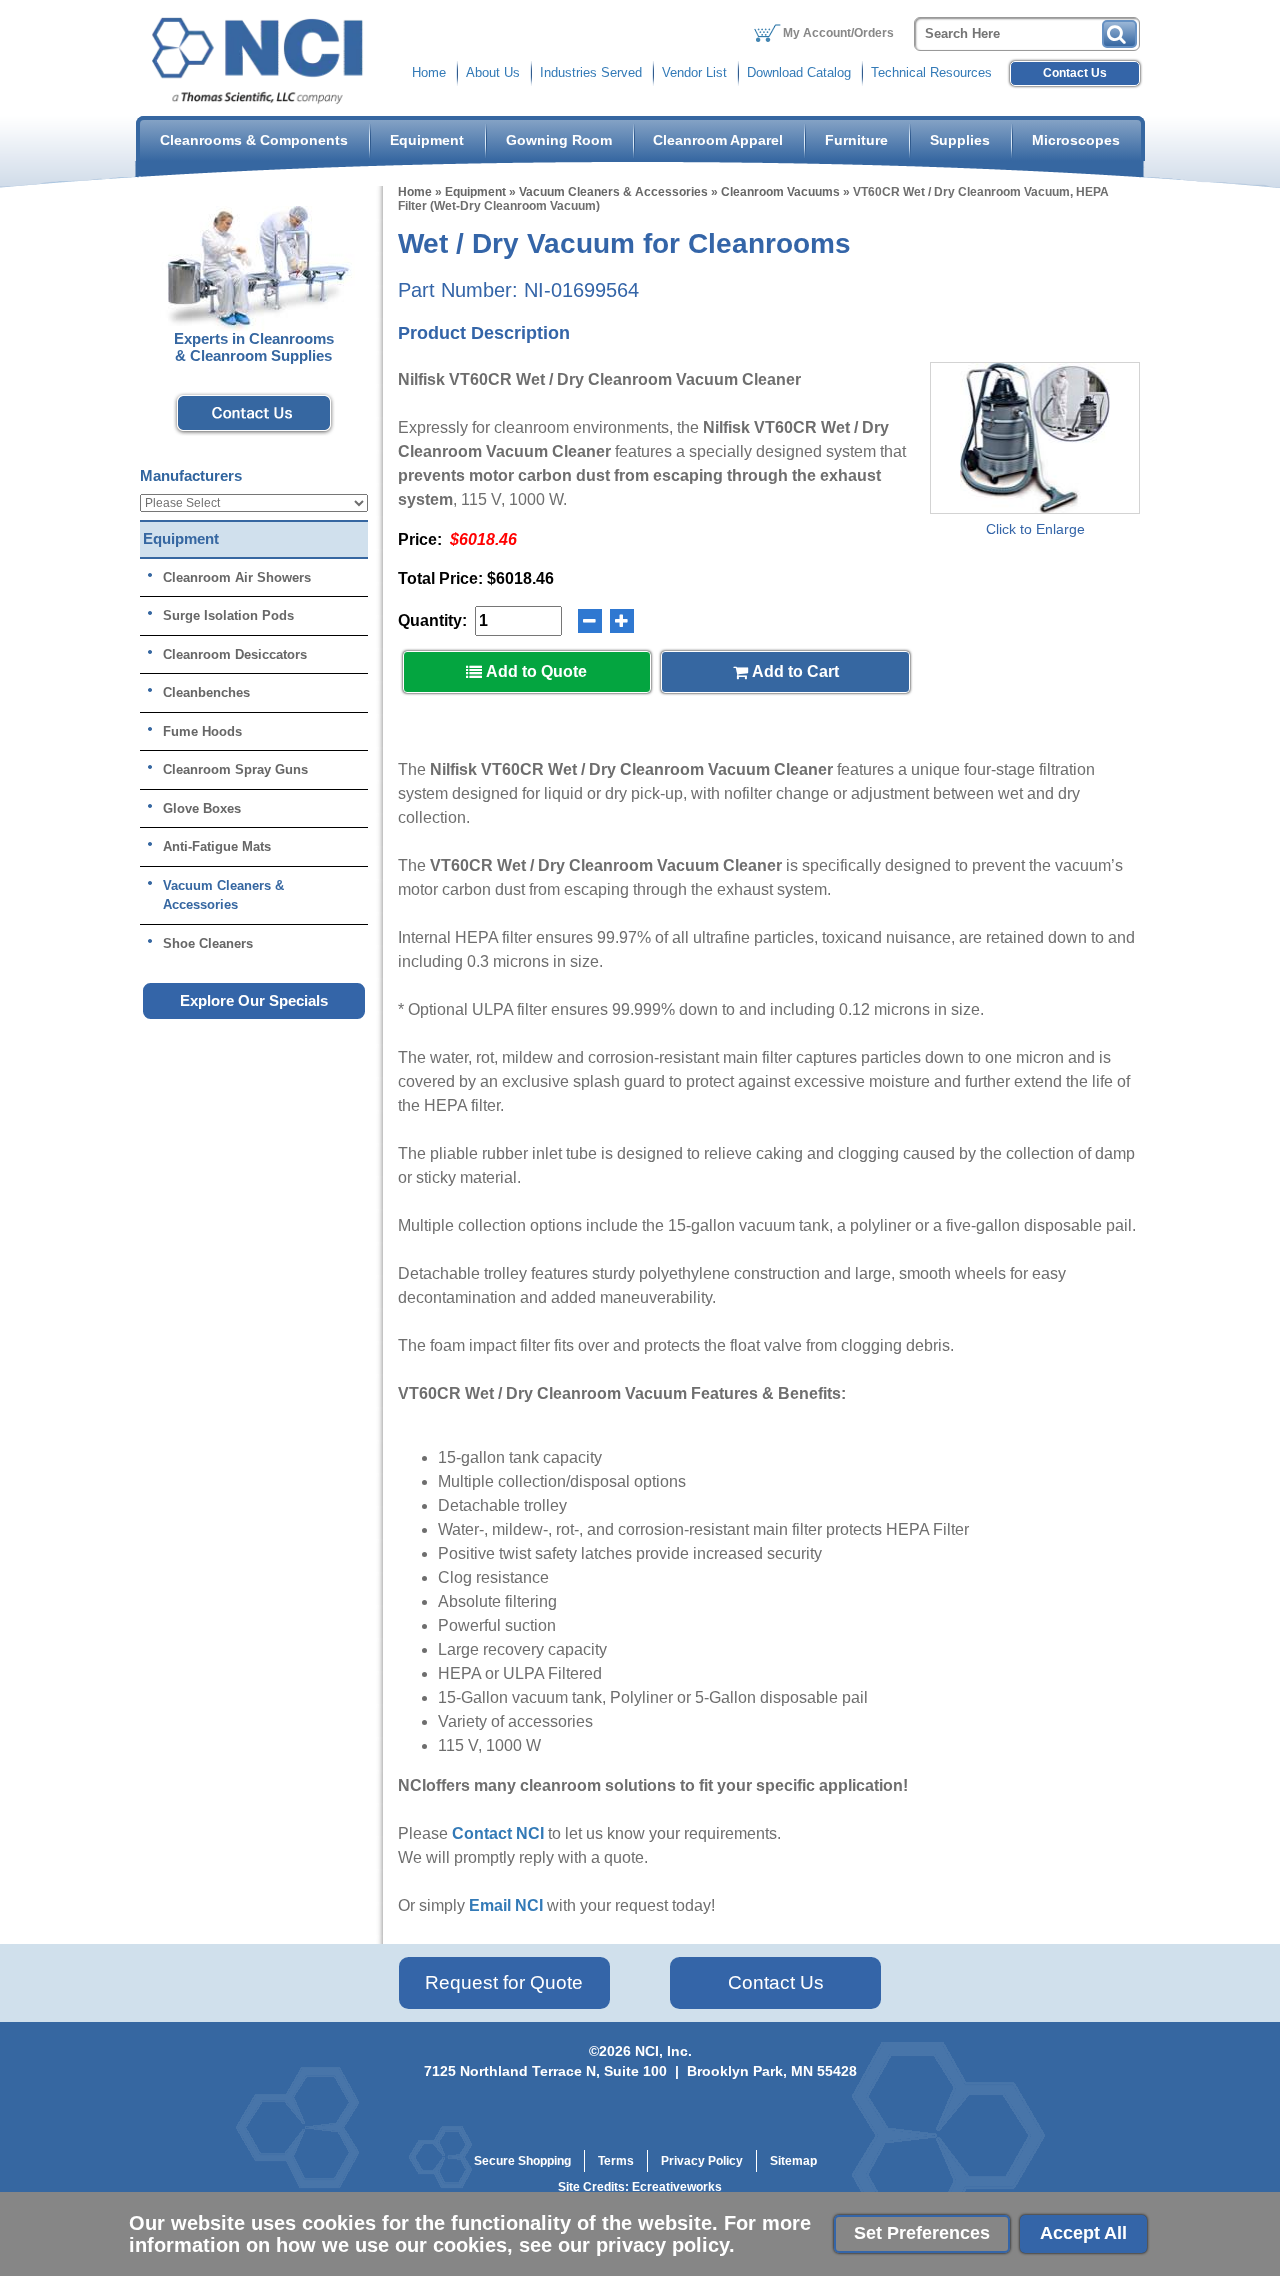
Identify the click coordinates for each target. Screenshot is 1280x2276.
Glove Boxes (202, 808)
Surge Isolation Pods (228, 615)
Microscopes (1076, 140)
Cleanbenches (206, 692)
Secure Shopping (522, 2161)
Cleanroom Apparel (718, 140)
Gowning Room (559, 140)
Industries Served (591, 72)
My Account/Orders (838, 33)
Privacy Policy (702, 2161)
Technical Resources (931, 72)
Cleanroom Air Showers (237, 577)
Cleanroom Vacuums (780, 192)
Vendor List (694, 72)
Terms (616, 2161)
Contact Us (1075, 73)
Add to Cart (793, 671)
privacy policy (662, 2245)
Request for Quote (504, 1982)
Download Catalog (799, 72)
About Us (493, 72)
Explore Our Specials (254, 1000)
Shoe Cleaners (208, 943)
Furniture (856, 140)
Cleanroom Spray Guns (235, 769)
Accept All (1083, 2233)
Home (429, 72)
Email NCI (506, 1905)
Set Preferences (922, 2233)
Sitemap (793, 2161)
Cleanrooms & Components (254, 140)
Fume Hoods (202, 731)
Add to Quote (534, 671)
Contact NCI (498, 1833)
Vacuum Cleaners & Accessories (613, 192)
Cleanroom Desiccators (235, 654)
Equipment (427, 140)
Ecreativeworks (677, 2187)
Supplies (960, 140)
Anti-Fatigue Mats (217, 846)
